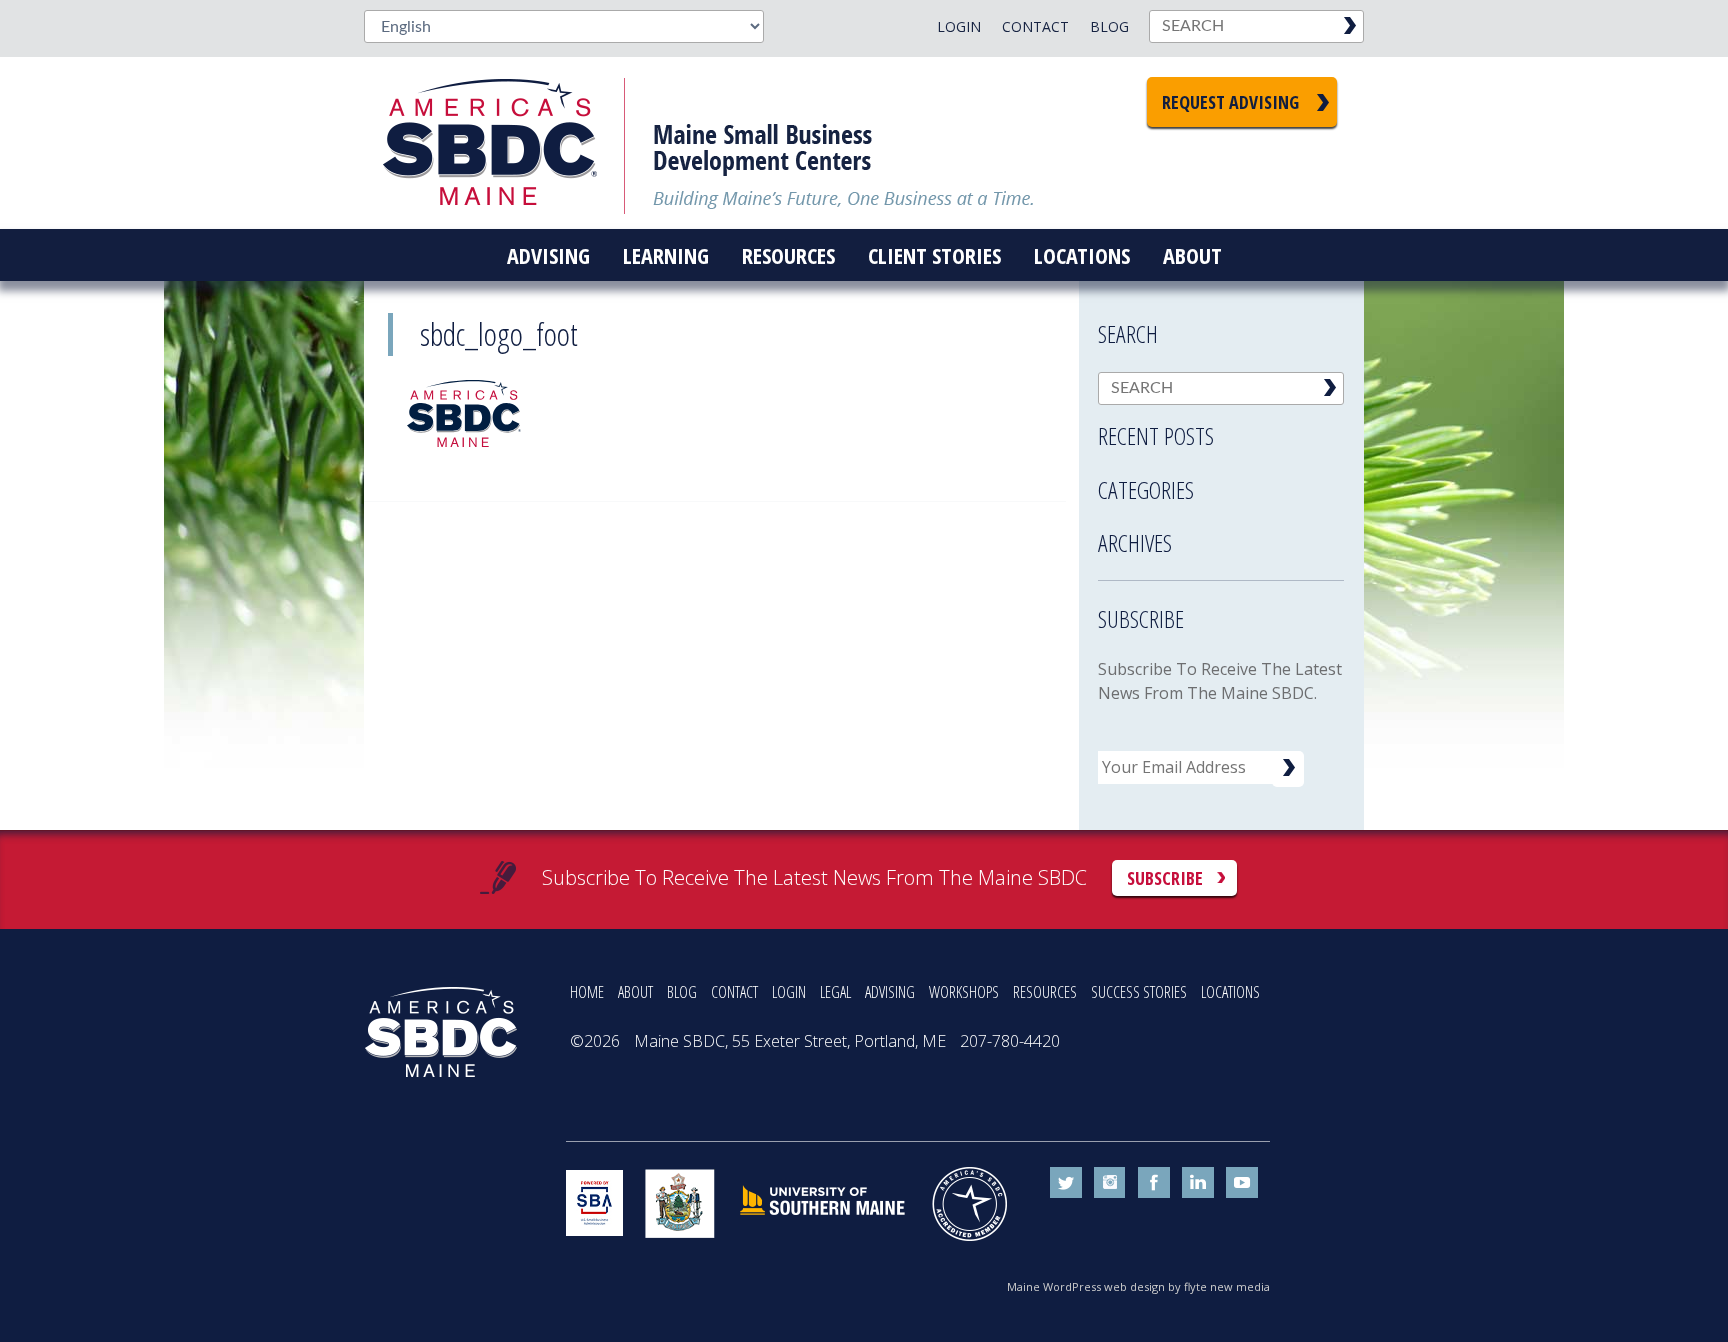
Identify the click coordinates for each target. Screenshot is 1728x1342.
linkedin (1198, 1183)
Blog (1109, 26)
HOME (587, 992)
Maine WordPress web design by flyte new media (1138, 1286)
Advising (548, 255)
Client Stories (934, 255)
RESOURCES (1045, 992)
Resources (788, 255)
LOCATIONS (1230, 992)
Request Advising (1230, 102)
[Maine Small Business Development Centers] (504, 143)
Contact (1035, 26)
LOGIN (789, 992)
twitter (1066, 1183)
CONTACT (734, 992)
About (1192, 255)
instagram (1110, 1183)
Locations (1082, 255)
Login (959, 26)
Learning (666, 255)
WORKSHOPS (964, 992)
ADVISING (890, 992)
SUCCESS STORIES (1139, 992)
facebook (1154, 1183)
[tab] (1221, 430)
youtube (1242, 1183)
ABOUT (635, 992)
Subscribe (1165, 878)
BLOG (682, 992)
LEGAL (835, 992)
